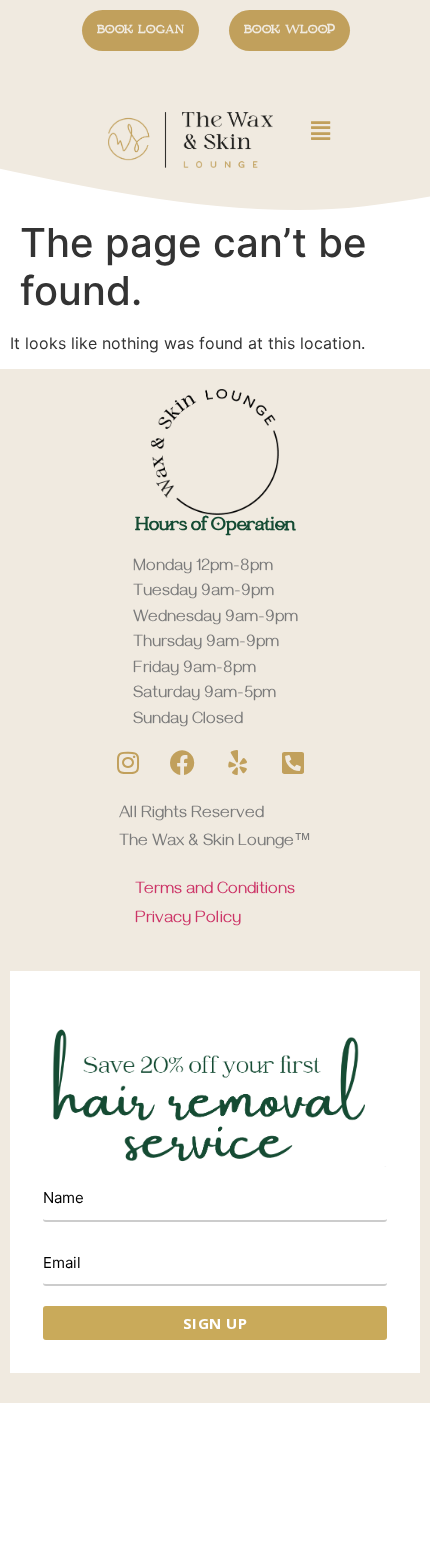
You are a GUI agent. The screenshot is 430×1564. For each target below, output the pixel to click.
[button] (310, 130)
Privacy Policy (188, 920)
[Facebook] (183, 763)
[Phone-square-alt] (293, 763)
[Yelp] (238, 763)
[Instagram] (128, 763)
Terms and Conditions (215, 891)
